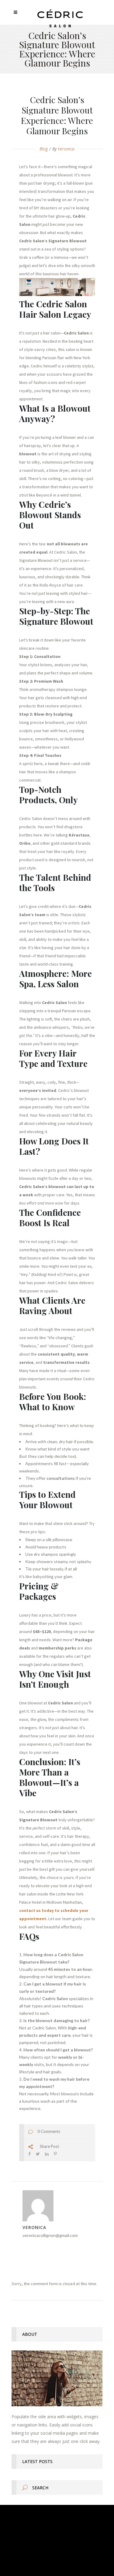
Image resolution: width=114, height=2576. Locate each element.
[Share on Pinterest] (55, 2154)
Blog (44, 149)
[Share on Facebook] (29, 2154)
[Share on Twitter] (38, 2154)
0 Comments (49, 2131)
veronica (66, 149)
